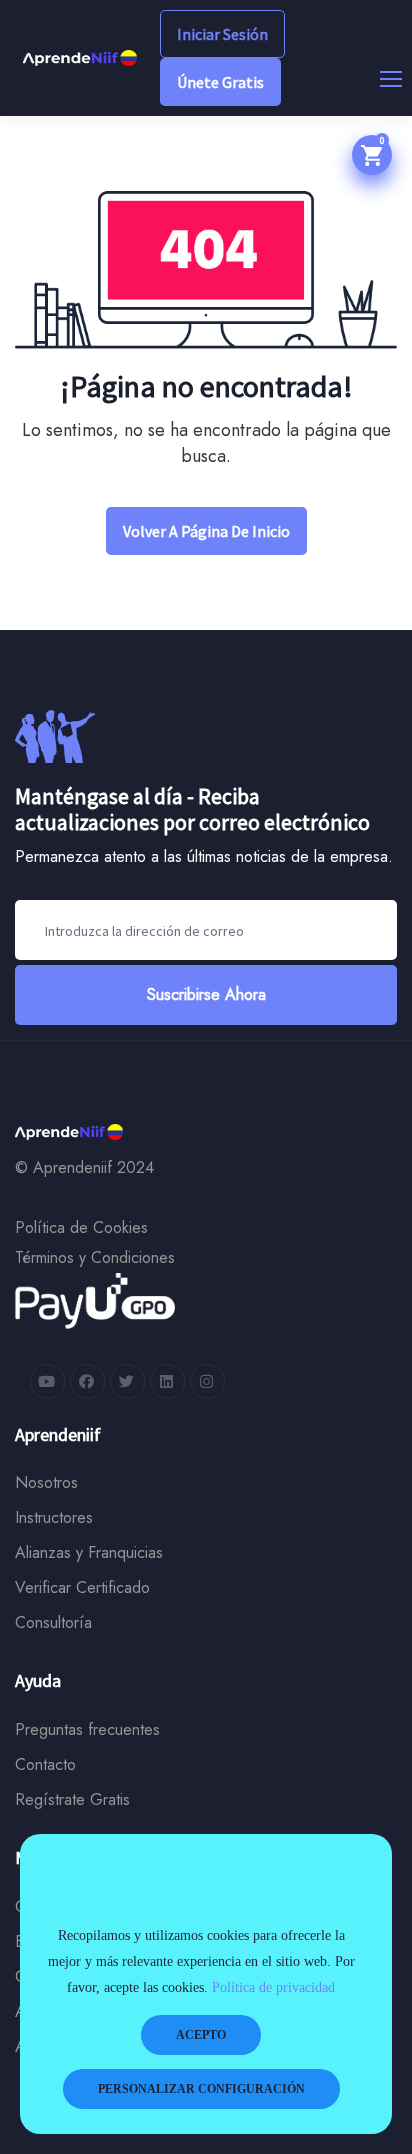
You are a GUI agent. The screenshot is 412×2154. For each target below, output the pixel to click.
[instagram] (207, 1381)
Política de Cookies (81, 1227)
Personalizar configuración (201, 2089)
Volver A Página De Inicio (206, 531)
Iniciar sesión (222, 34)
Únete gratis (220, 82)
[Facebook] (87, 1381)
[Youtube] (47, 1381)
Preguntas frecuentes (87, 1729)
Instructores (54, 1517)
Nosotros (46, 1482)
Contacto (45, 1764)
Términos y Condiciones (95, 1257)
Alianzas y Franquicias (89, 1552)
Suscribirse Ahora (206, 994)
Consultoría (53, 1622)
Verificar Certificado (82, 1587)
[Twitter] (127, 1381)
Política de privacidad (273, 1987)
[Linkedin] (167, 1381)
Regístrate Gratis (72, 1799)
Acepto (201, 2035)
